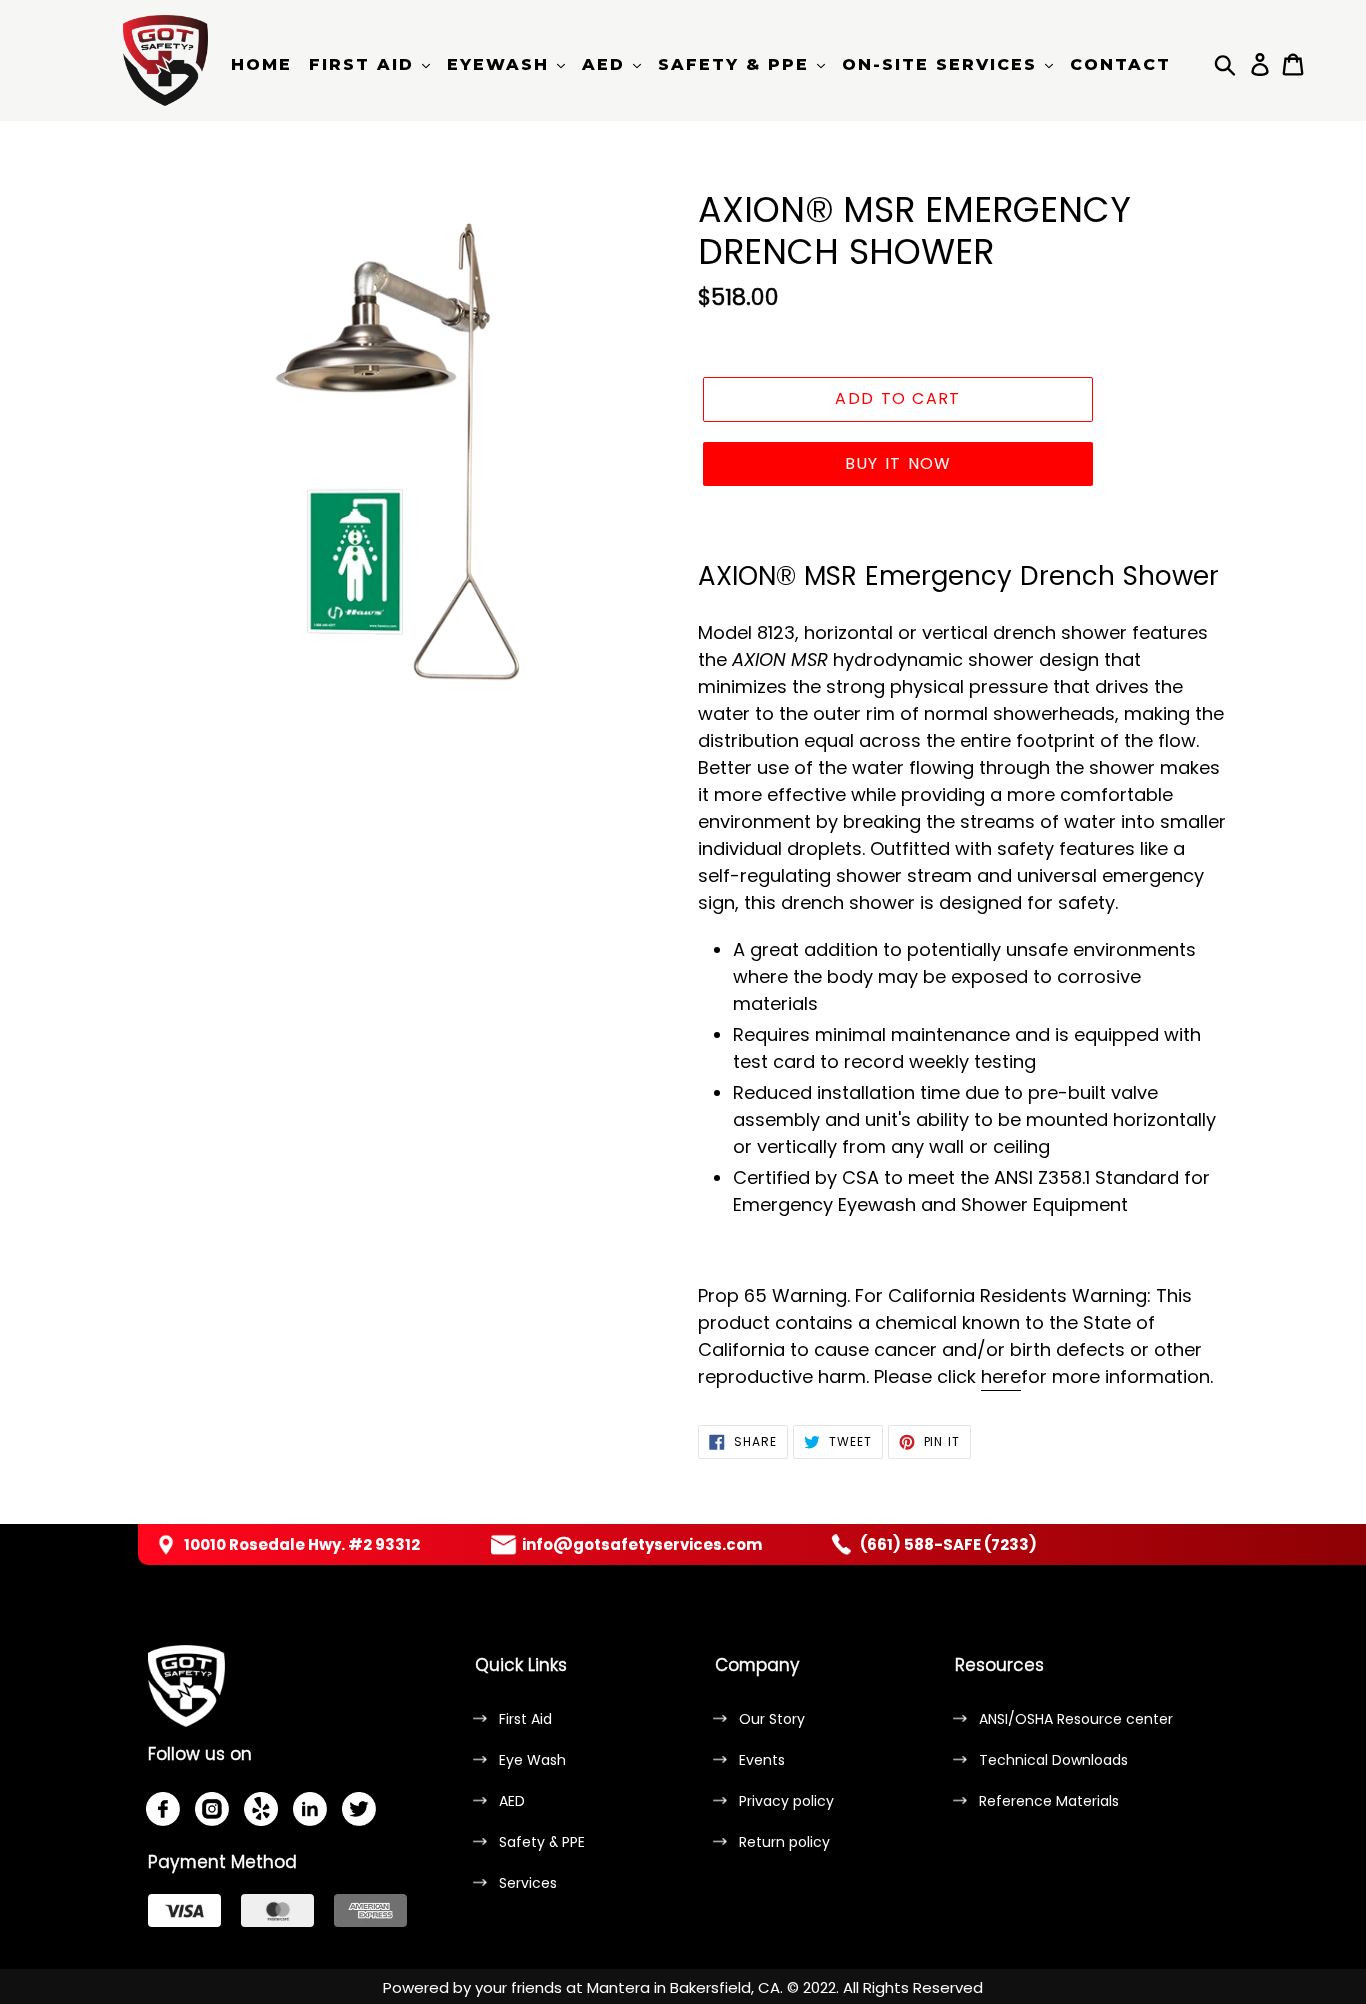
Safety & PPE (542, 1842)
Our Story (772, 1719)
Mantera (618, 1987)
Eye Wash (532, 1760)
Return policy (784, 1842)
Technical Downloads (1053, 1760)
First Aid (525, 1719)
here (1001, 1376)
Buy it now (898, 463)
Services (528, 1883)
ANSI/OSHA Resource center (1076, 1719)
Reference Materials (1049, 1801)
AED (512, 1801)
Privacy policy (786, 1801)
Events (762, 1760)
